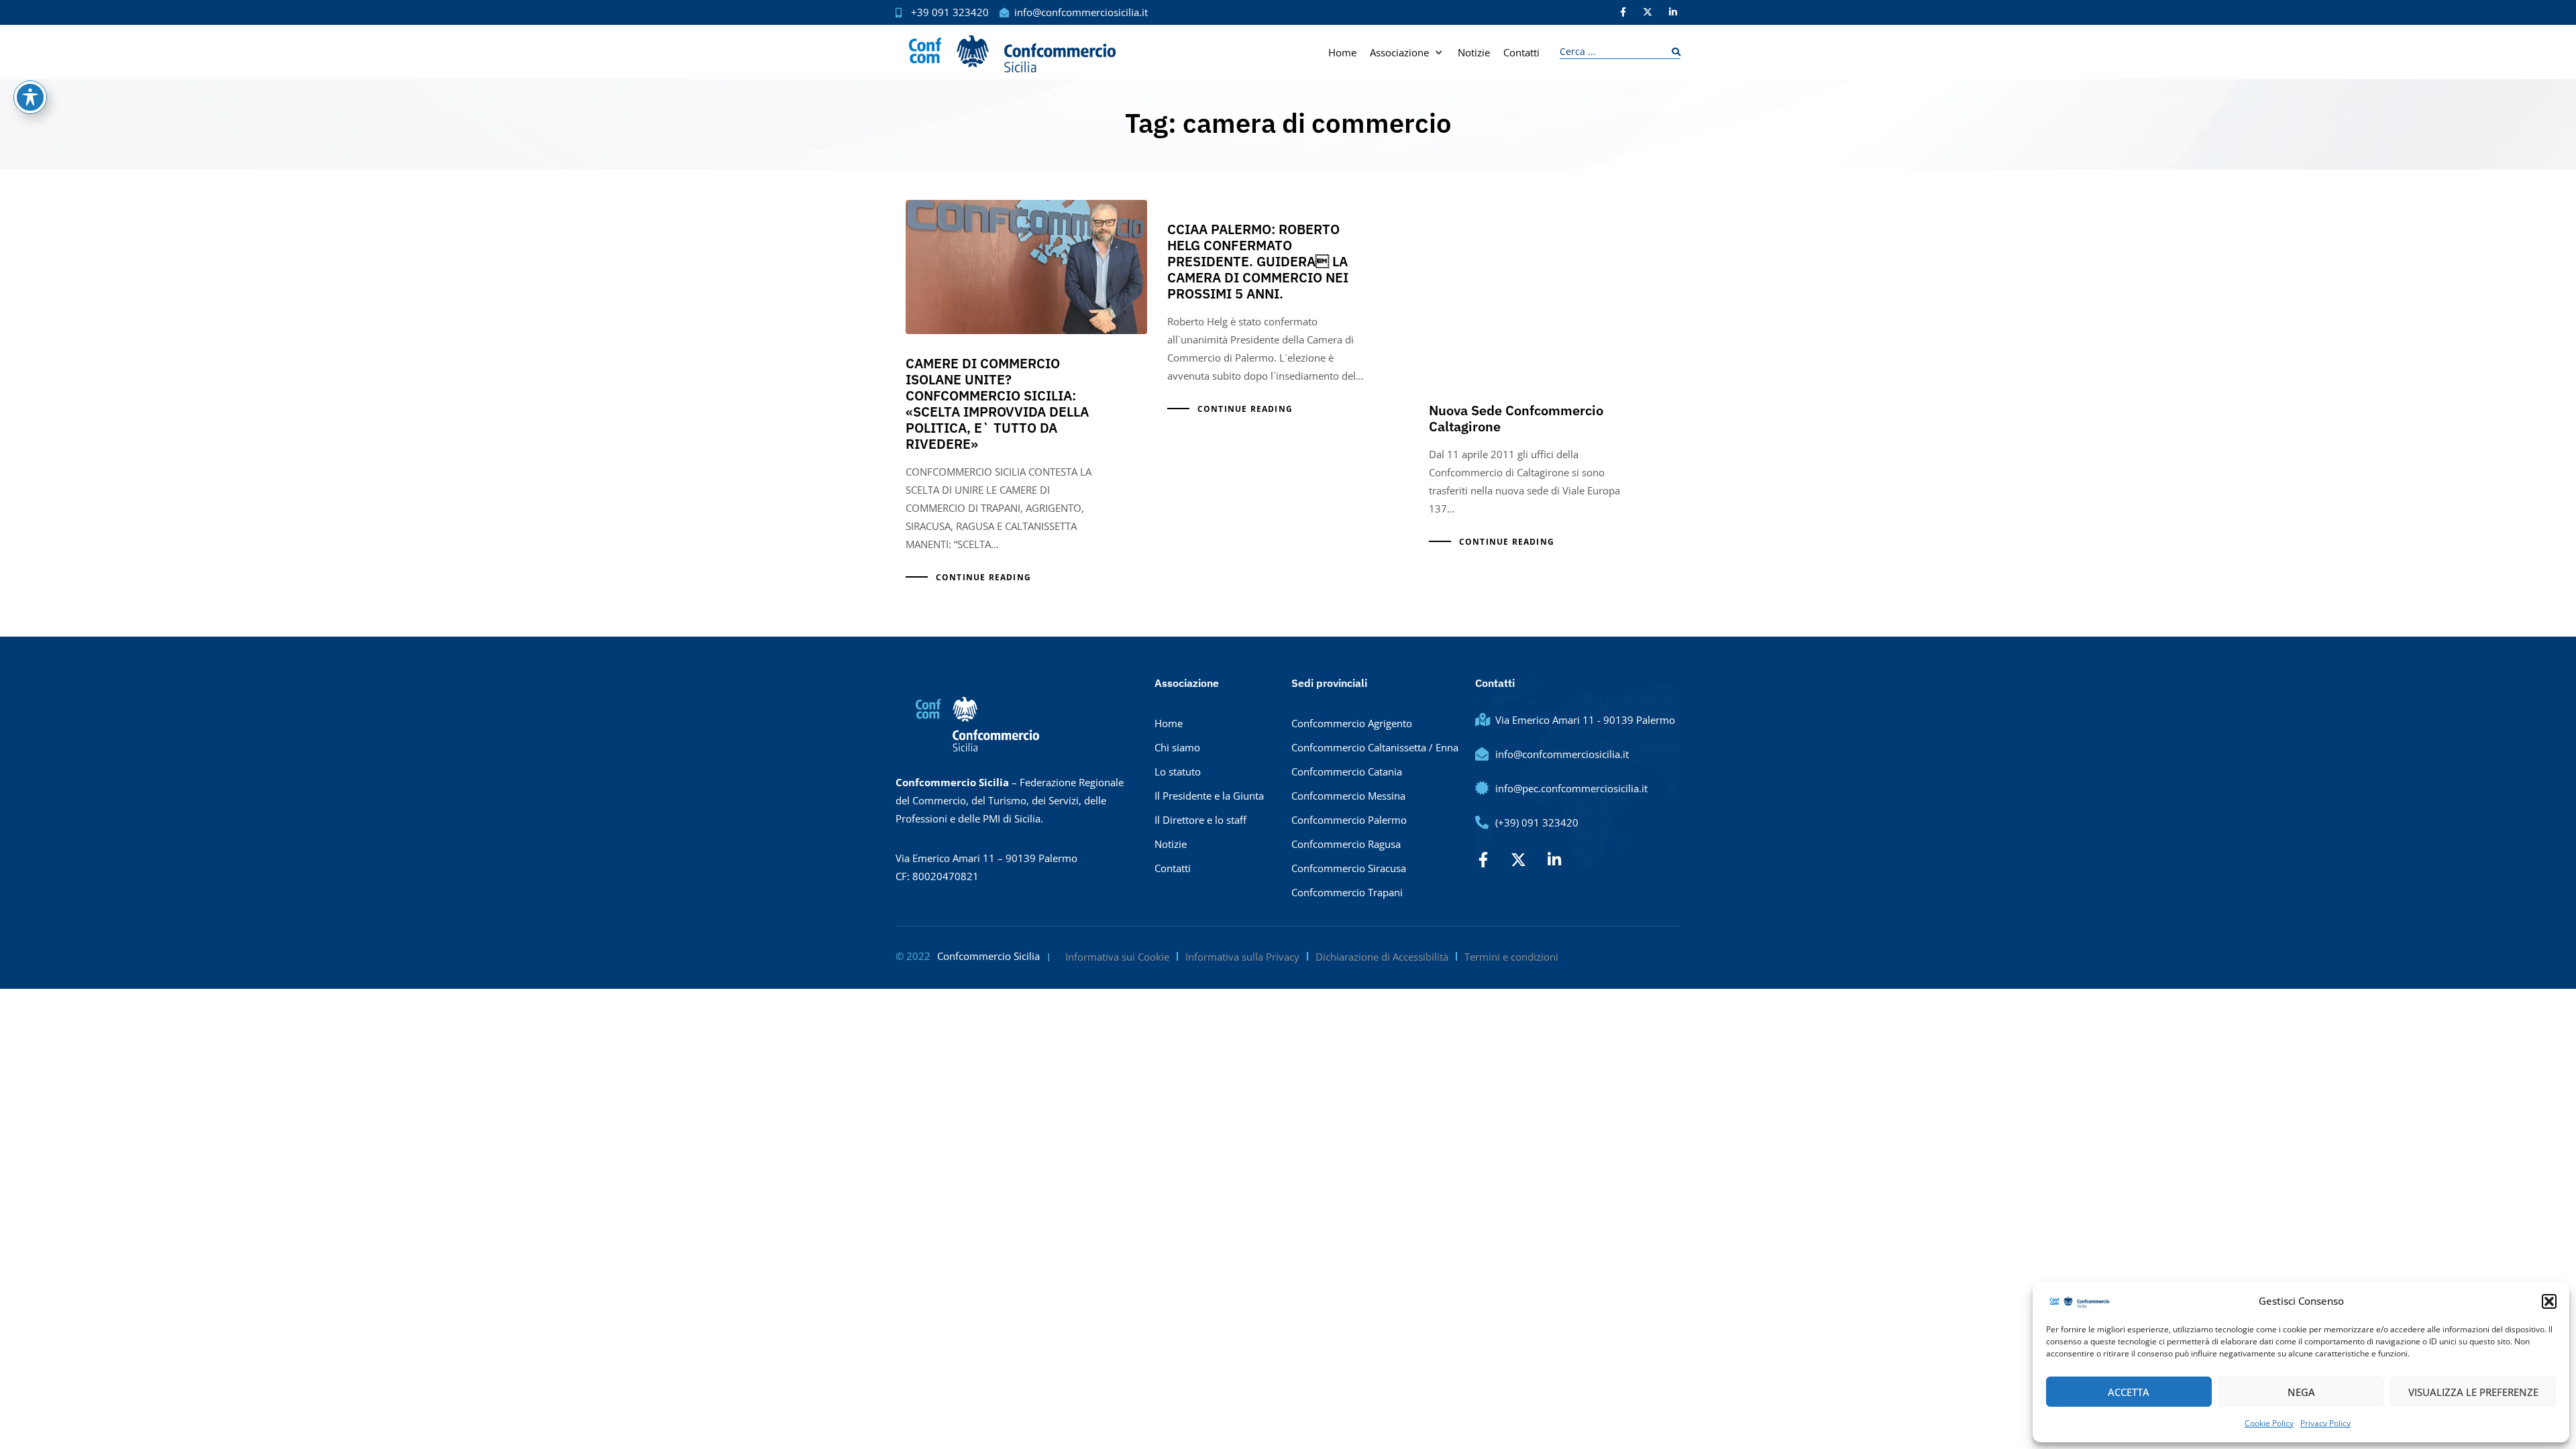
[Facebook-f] (1623, 12)
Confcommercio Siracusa (1349, 868)
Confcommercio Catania (1347, 771)
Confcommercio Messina (1348, 796)
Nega (2301, 1392)
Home (1169, 723)
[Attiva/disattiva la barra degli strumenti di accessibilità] (30, 97)
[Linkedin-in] (1673, 12)
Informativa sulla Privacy (1242, 957)
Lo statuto (1178, 771)
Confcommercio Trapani (1347, 892)
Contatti (1173, 868)
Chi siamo (1177, 747)
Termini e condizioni (1511, 957)
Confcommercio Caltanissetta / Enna (1375, 747)
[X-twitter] (1648, 12)
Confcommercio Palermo (1349, 820)
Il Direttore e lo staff (1200, 820)
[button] (2549, 1301)
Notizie (1171, 844)
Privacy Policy (2325, 1423)
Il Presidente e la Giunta (1209, 796)
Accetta (2129, 1392)
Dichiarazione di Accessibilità (1382, 957)
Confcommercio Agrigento (1352, 723)
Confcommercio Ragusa (1346, 844)
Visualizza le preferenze (2473, 1392)
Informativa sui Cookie (1117, 957)
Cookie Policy (2269, 1423)
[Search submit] (1673, 52)
